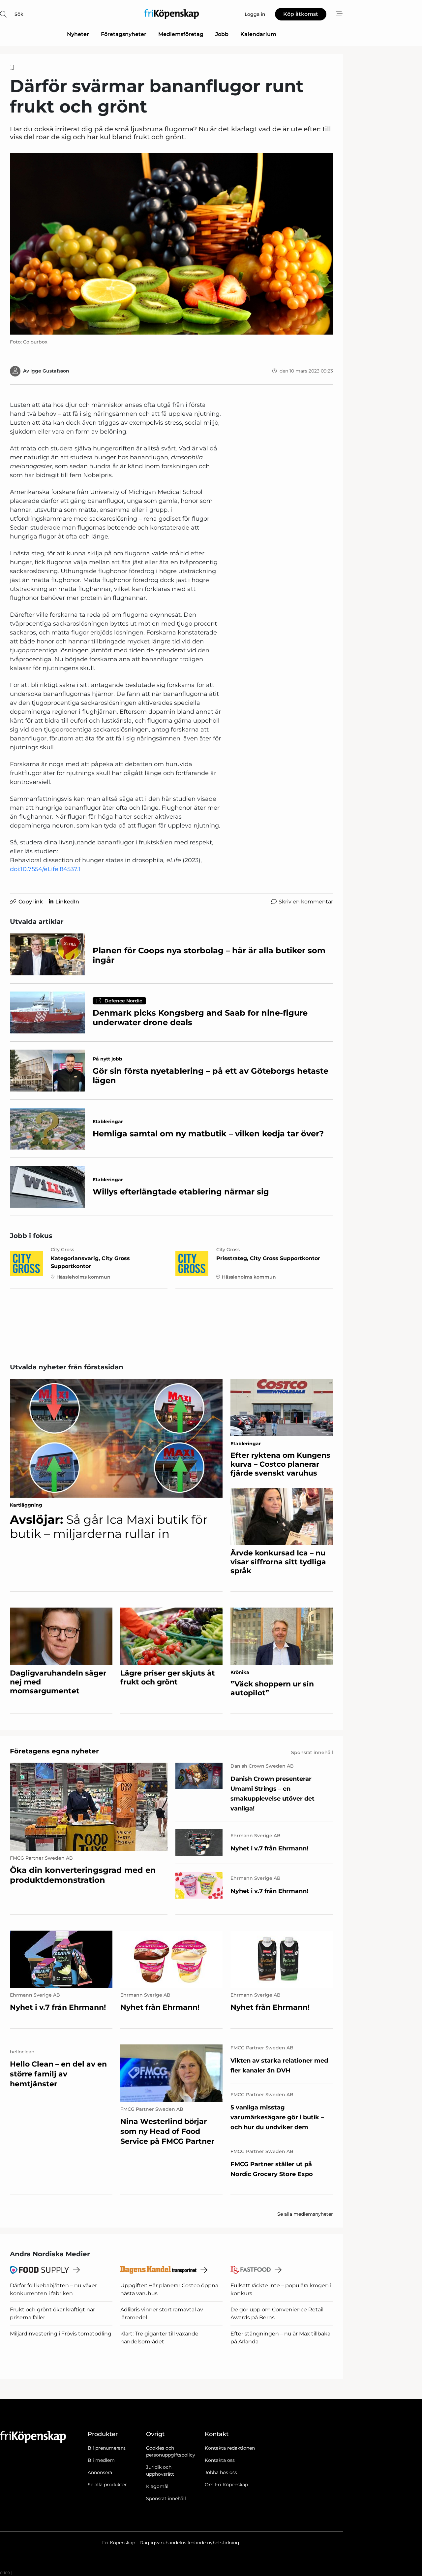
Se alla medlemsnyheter (305, 2214)
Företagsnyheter (124, 34)
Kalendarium (258, 34)
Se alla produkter (107, 2485)
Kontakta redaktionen (230, 2448)
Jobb (222, 34)
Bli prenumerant (107, 2448)
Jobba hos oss (221, 2472)
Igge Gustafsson (50, 371)
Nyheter (78, 34)
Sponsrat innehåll (166, 2498)
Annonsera (100, 2472)
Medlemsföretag (181, 34)
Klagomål (157, 2486)
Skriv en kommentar (306, 902)
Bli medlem (101, 2460)
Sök (19, 14)
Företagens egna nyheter (54, 1751)
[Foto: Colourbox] (171, 244)
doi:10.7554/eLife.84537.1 (45, 869)
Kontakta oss (220, 2460)
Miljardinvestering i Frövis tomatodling (61, 2334)
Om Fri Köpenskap (226, 2485)
